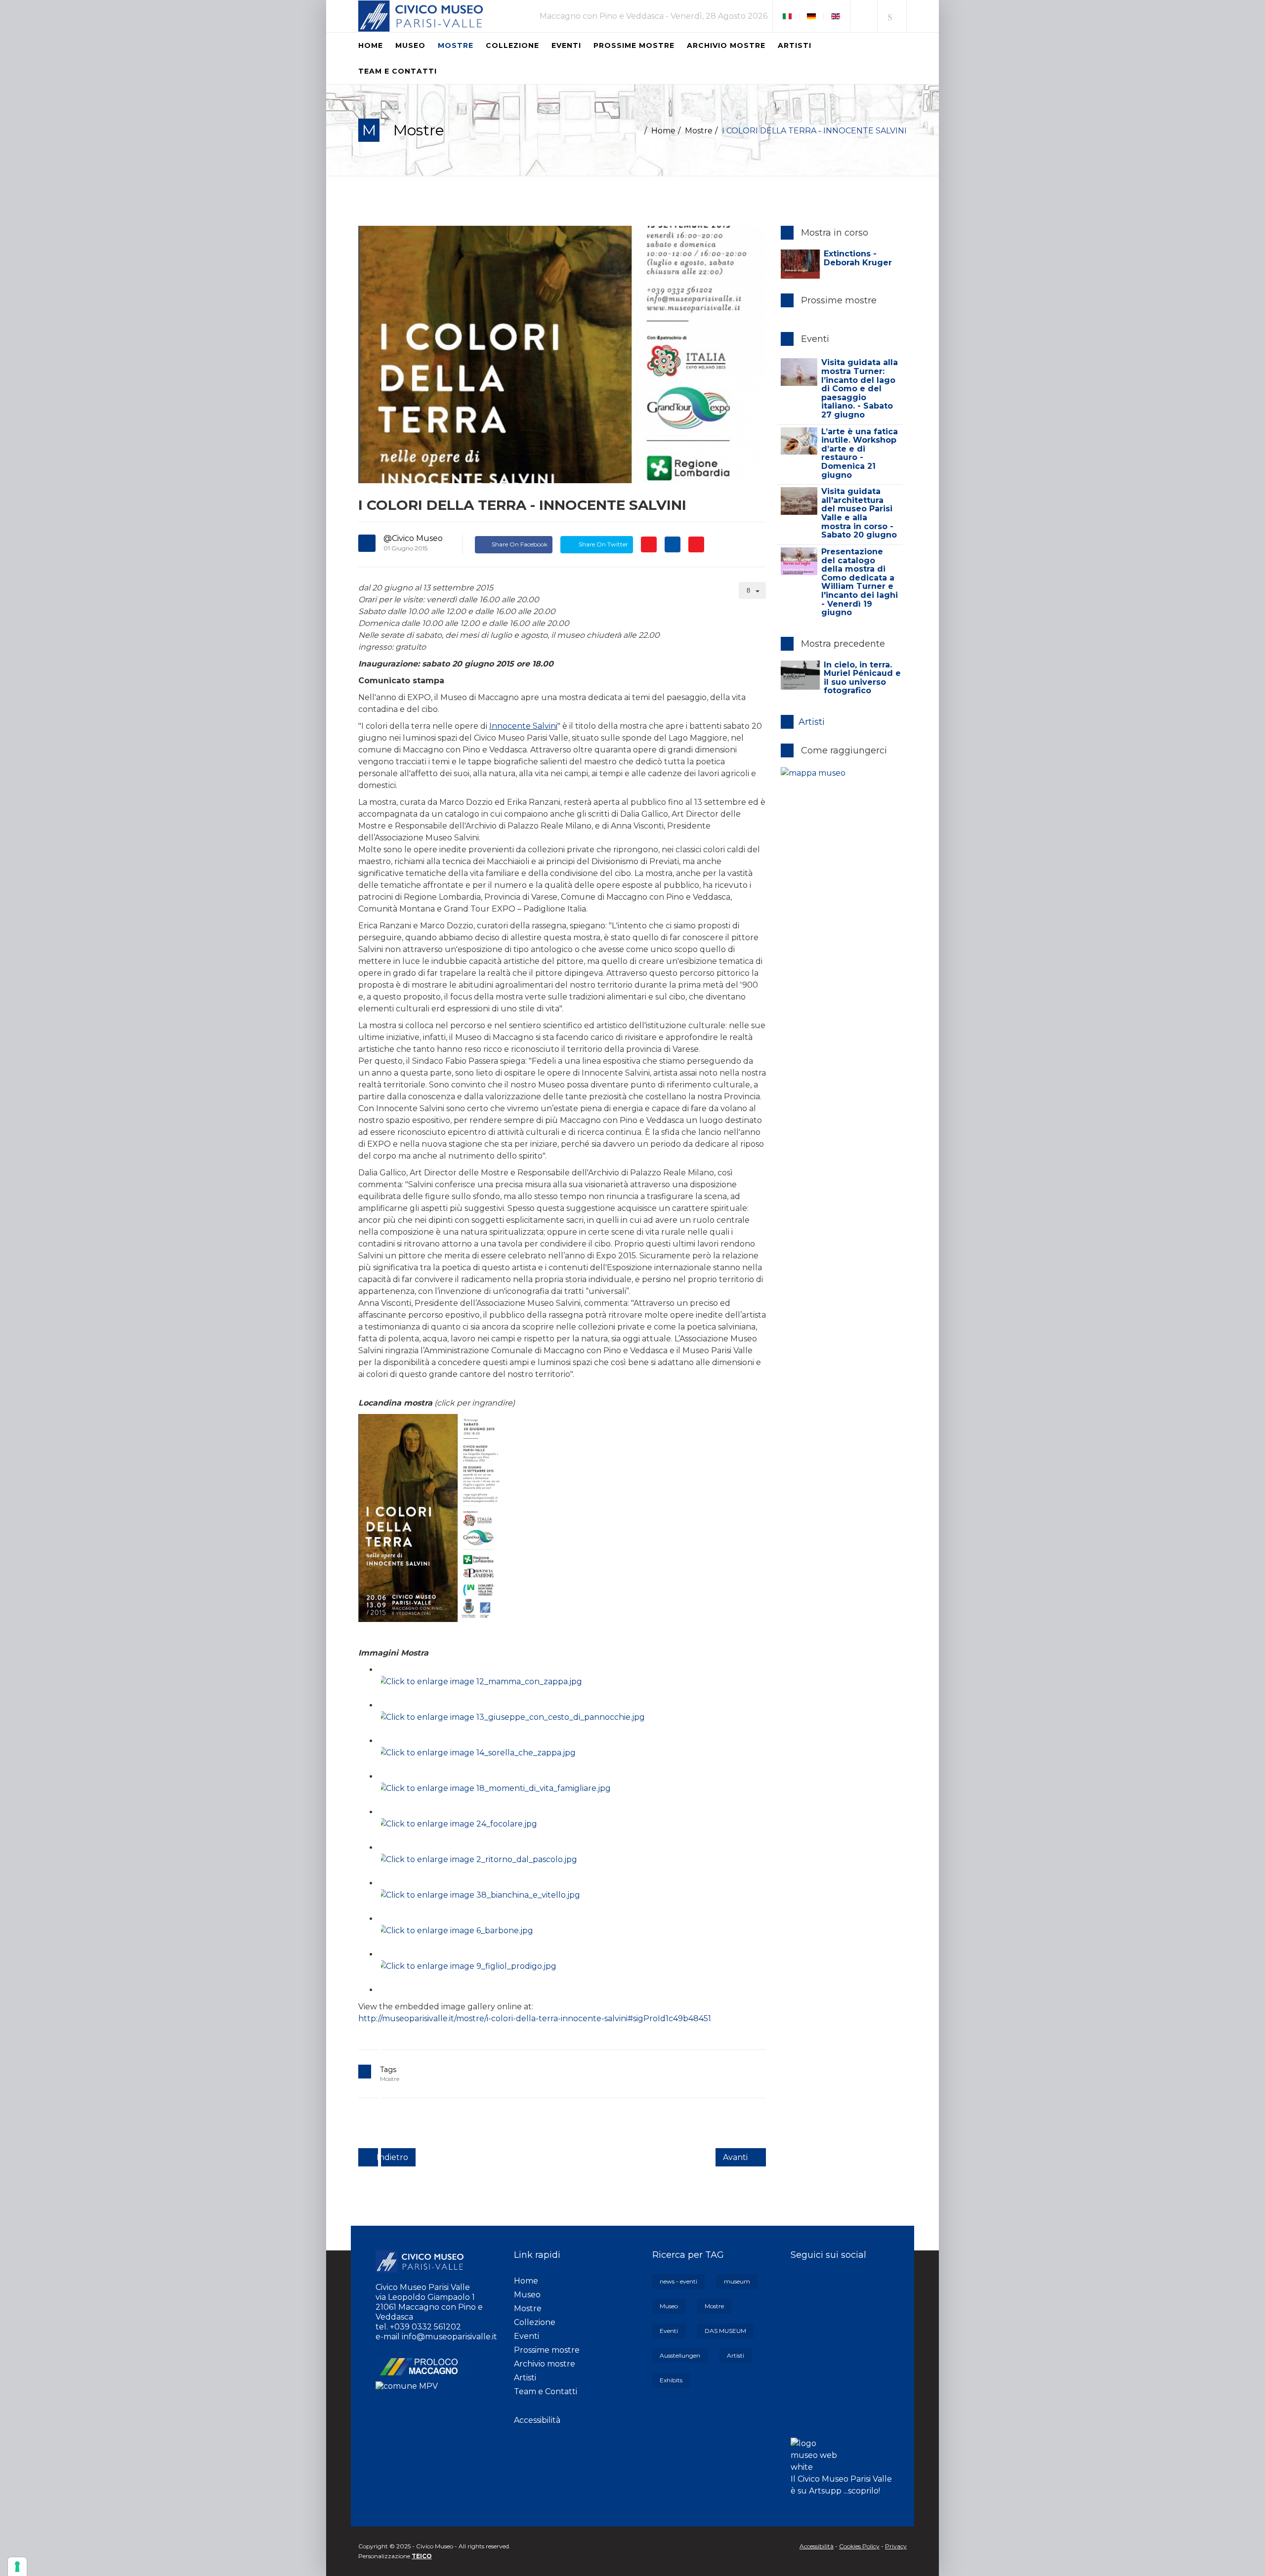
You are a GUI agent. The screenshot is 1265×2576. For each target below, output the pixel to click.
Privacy (896, 2546)
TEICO (422, 2556)
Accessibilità (537, 2420)
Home (371, 45)
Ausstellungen (680, 2355)
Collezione (512, 45)
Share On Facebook (520, 544)
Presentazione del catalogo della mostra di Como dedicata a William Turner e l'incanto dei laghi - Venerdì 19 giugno (860, 582)
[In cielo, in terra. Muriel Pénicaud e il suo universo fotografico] (800, 675)
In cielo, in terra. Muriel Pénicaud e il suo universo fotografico (862, 678)
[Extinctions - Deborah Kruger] (800, 264)
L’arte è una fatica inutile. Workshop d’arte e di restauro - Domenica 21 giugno (860, 453)
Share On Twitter (603, 544)
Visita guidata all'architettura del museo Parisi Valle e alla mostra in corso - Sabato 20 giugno (859, 513)
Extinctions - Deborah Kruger (858, 258)
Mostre (456, 45)
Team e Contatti (398, 71)
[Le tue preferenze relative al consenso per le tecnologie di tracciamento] (17, 2567)
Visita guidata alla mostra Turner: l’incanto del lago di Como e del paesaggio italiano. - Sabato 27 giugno (860, 389)
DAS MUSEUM (725, 2331)
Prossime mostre (634, 45)
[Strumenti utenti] (753, 590)
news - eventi (678, 2281)
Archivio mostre (726, 45)
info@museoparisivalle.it (449, 2337)
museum (737, 2281)
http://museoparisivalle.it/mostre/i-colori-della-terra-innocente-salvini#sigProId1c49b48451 (535, 2018)
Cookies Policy (859, 2546)
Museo (410, 45)
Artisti (795, 45)
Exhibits (671, 2380)
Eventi (566, 45)
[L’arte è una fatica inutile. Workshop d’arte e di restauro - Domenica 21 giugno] (799, 441)
